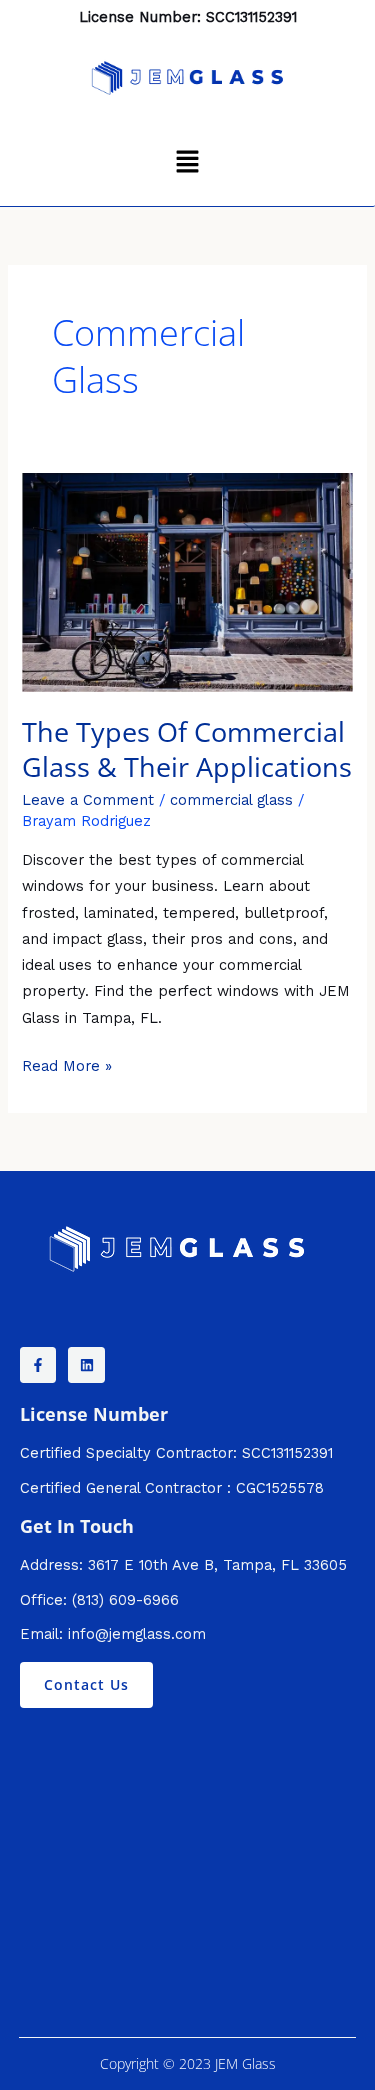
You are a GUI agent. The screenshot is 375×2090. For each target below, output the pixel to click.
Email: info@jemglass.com (113, 1634)
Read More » (67, 1064)
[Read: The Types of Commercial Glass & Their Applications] (187, 581)
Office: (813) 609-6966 (99, 1600)
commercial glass (231, 800)
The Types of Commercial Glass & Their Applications (187, 749)
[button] (187, 163)
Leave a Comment (88, 800)
